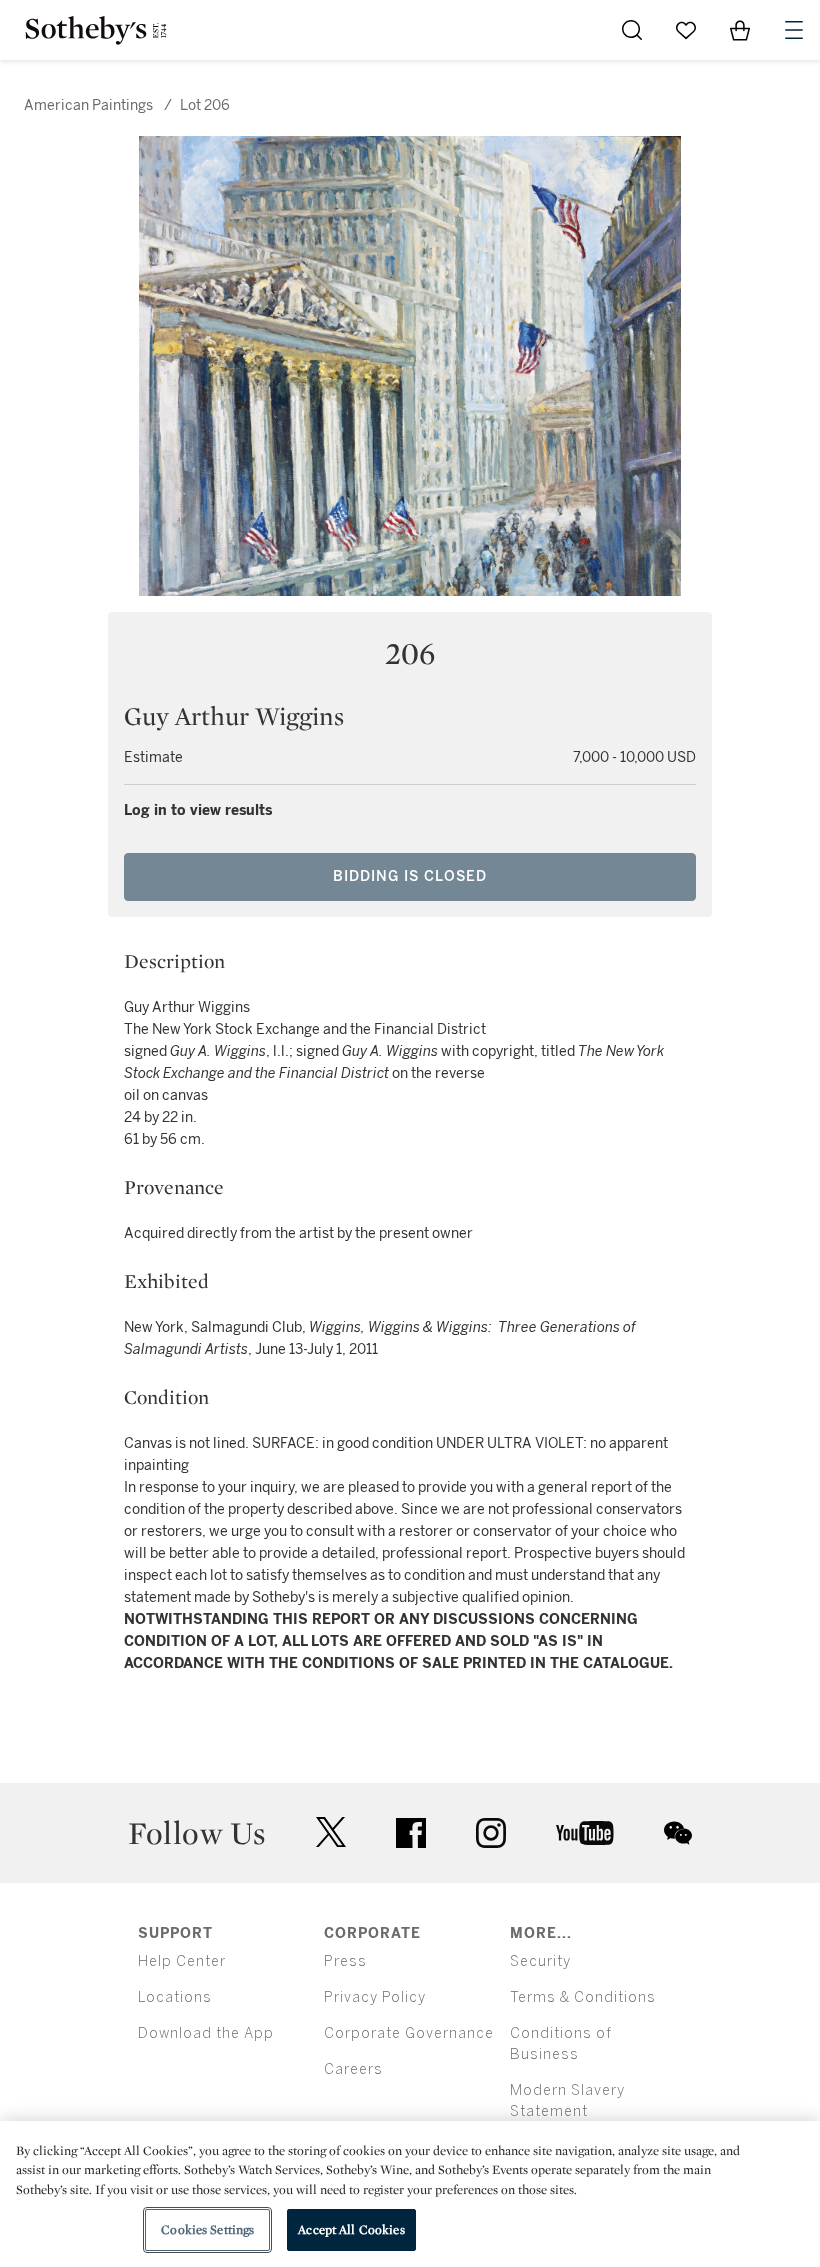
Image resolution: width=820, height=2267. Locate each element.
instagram (491, 1833)
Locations (175, 1997)
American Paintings (88, 105)
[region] (410, 2194)
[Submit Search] (632, 30)
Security (540, 1961)
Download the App (206, 2033)
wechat (678, 1833)
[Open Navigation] (794, 30)
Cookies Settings (207, 2229)
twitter (331, 1832)
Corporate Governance (409, 2033)
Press (345, 1961)
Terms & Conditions (583, 1997)
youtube (585, 1833)
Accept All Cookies (351, 2229)
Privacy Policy (375, 1997)
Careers (353, 2069)
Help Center (182, 1961)
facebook (411, 1833)
